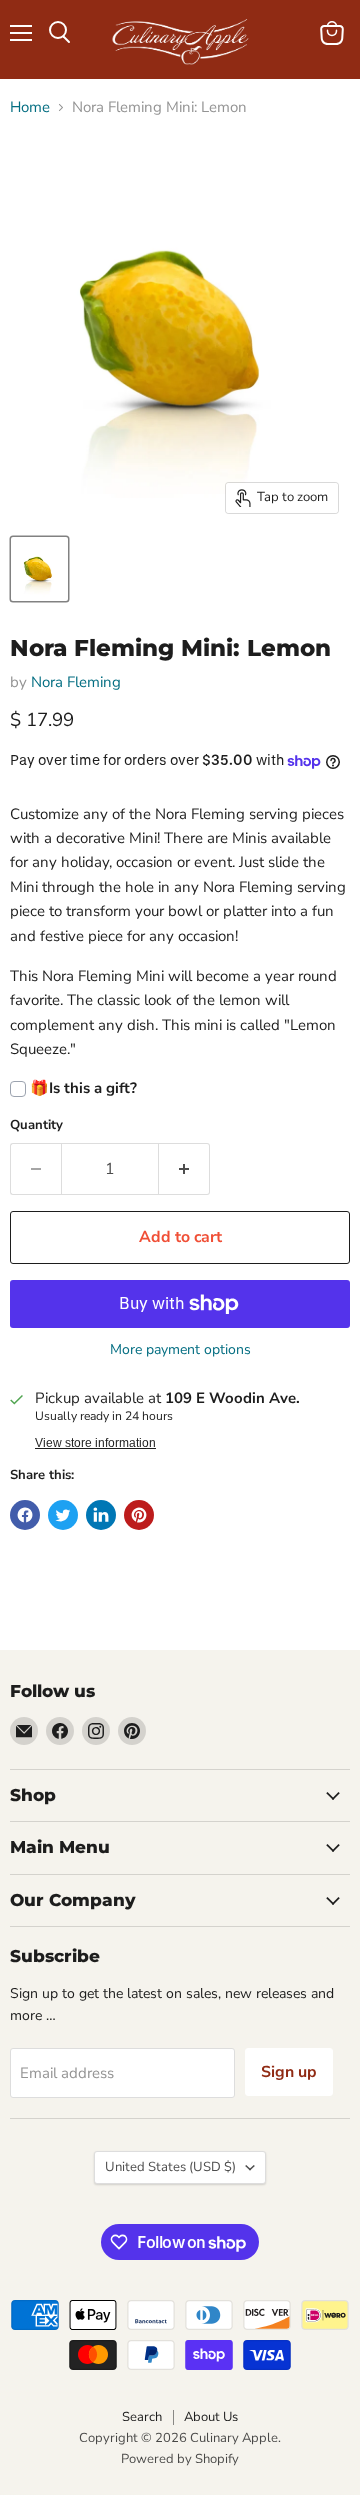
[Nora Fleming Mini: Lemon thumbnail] (39, 569)
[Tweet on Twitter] (63, 1515)
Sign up (289, 2072)
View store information (95, 1443)
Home (30, 107)
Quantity (36, 1125)
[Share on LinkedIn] (101, 1515)
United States (170, 2167)
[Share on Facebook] (25, 1515)
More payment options (180, 1350)
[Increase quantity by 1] (184, 1169)
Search (142, 2417)
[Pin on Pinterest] (139, 1515)
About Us (211, 2417)
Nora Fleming (76, 682)
